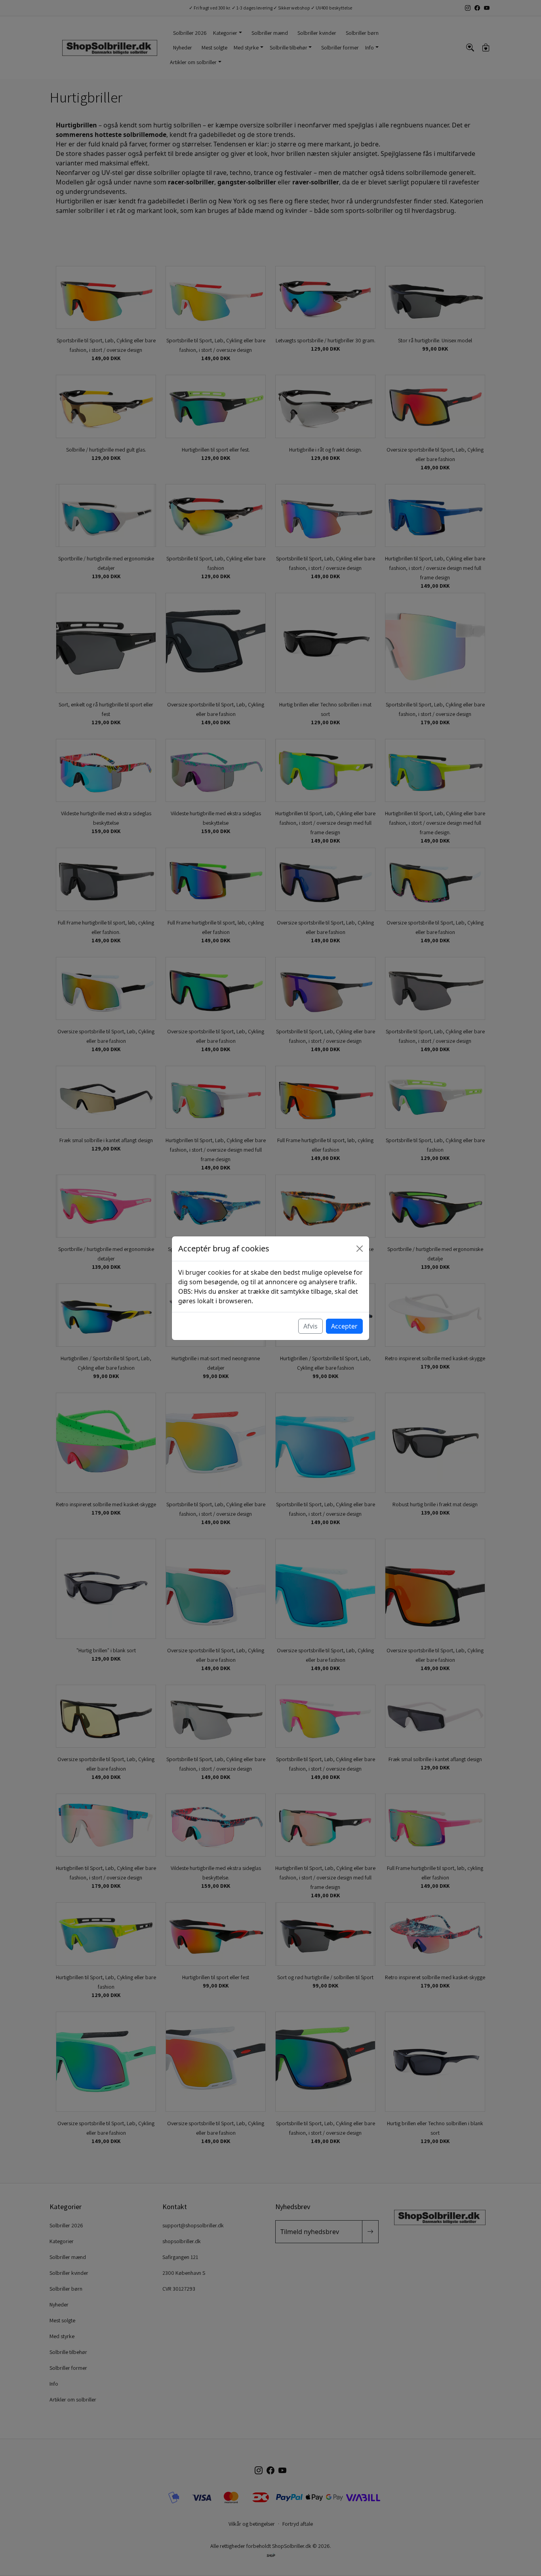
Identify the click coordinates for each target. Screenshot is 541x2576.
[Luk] (360, 1249)
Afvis (311, 1326)
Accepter (344, 1326)
